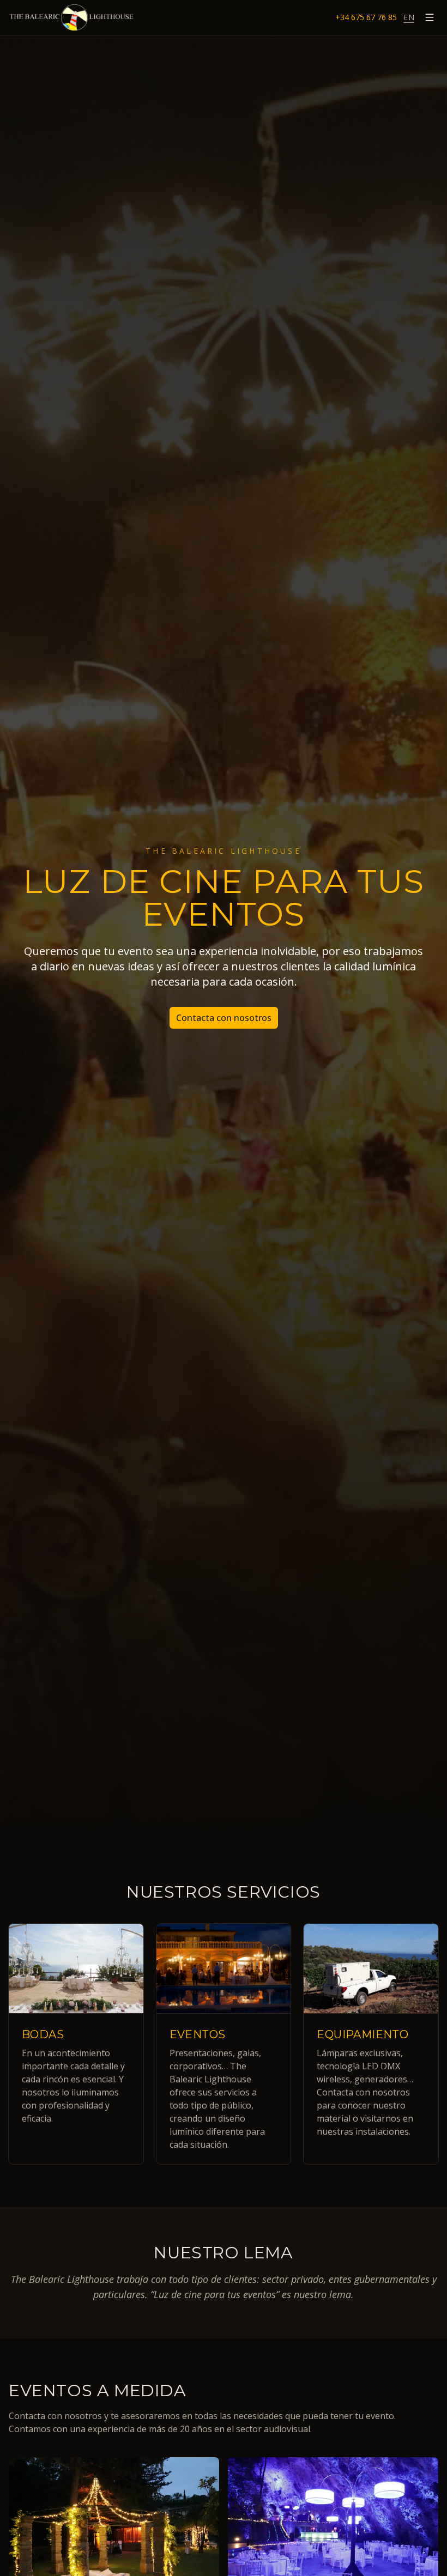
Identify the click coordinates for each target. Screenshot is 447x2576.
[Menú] (430, 17)
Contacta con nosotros (224, 1018)
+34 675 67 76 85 (366, 17)
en (409, 17)
